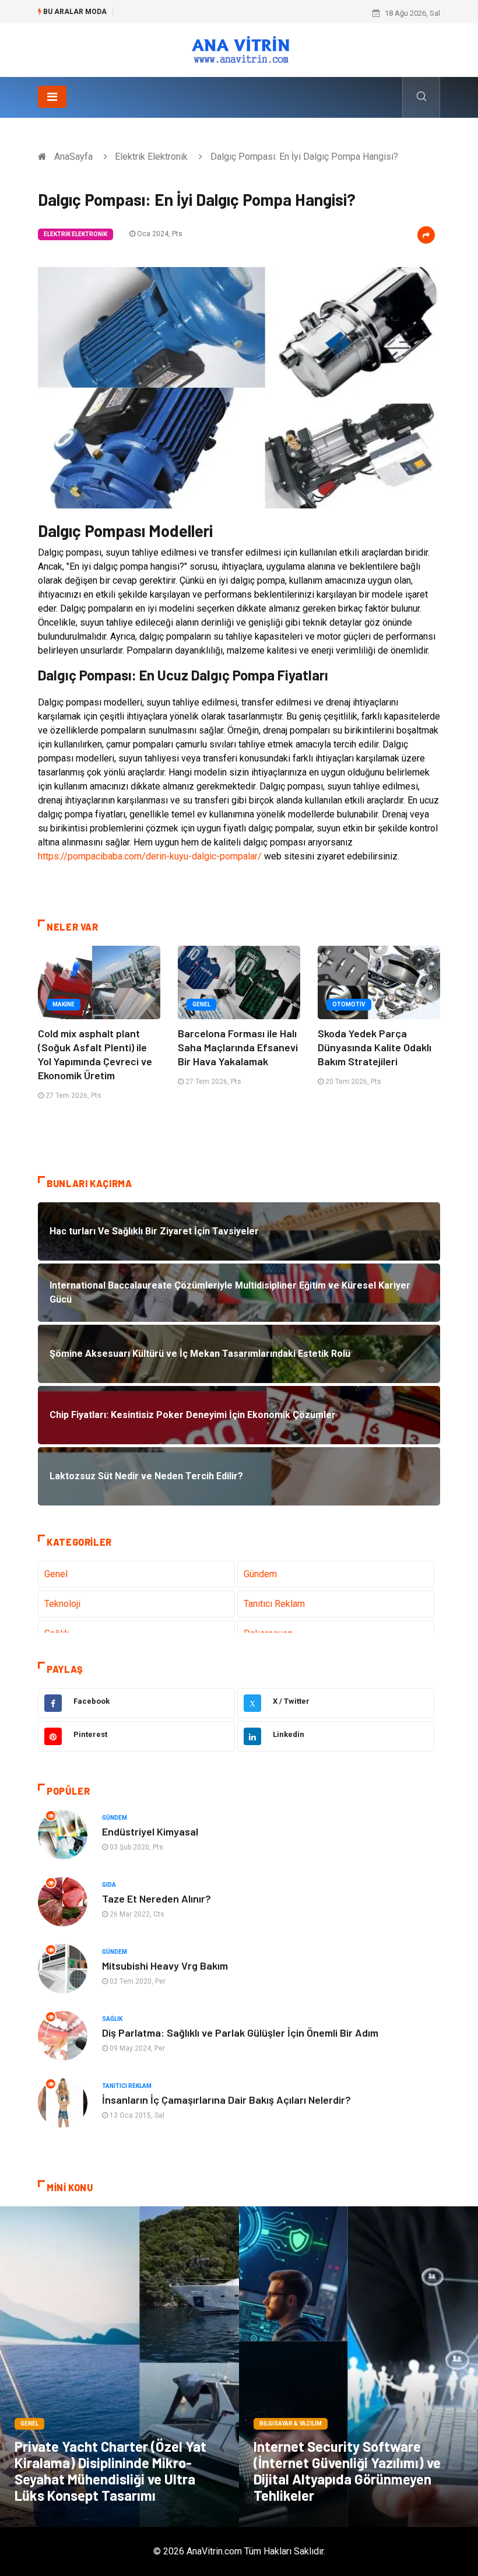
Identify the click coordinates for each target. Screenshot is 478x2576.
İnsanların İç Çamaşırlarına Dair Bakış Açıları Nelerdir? (226, 2100)
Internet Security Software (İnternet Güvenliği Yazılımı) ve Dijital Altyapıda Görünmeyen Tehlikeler (347, 2471)
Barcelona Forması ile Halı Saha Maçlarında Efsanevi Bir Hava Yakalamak (238, 1047)
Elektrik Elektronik (151, 157)
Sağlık (112, 2019)
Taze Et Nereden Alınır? (157, 1898)
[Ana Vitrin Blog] (239, 49)
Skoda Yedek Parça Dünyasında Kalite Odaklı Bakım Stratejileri (375, 1047)
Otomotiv (349, 1004)
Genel (201, 1004)
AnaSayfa (73, 157)
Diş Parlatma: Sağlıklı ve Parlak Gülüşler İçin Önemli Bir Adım (240, 2033)
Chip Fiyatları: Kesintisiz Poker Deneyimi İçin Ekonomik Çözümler (230, 13)
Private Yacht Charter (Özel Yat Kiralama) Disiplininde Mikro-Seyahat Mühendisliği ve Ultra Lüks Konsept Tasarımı (110, 2471)
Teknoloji (62, 1604)
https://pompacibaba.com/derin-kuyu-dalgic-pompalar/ (150, 856)
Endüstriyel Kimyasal (150, 1831)
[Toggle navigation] (52, 97)
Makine (64, 1004)
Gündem (260, 1574)
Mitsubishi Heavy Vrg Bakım (165, 1966)
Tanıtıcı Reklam (274, 1604)
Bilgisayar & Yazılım (291, 2424)
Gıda (109, 1885)
